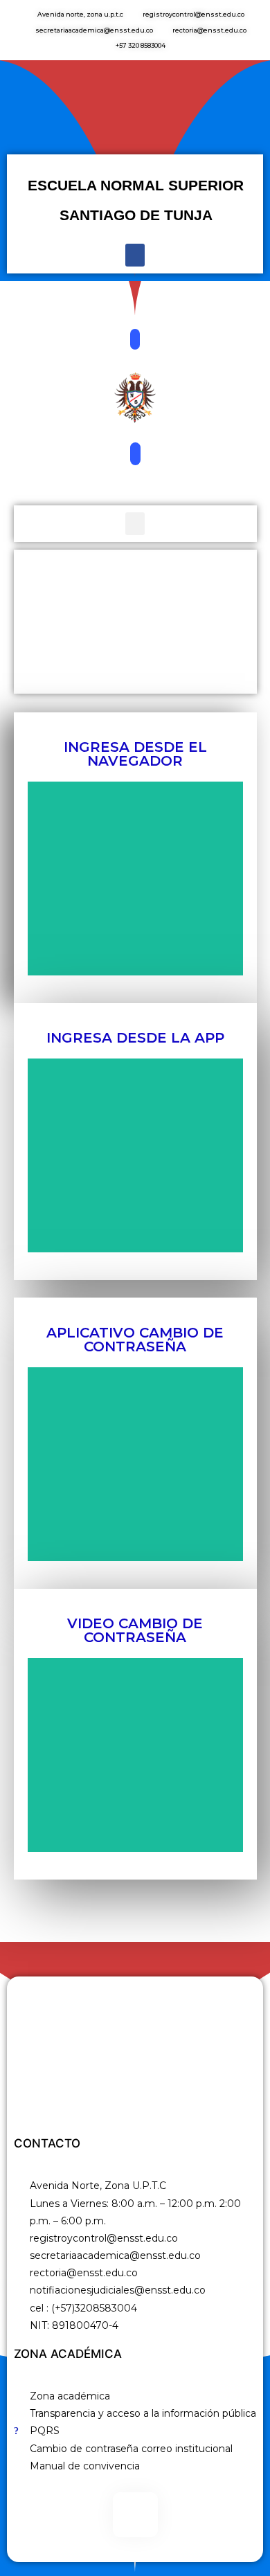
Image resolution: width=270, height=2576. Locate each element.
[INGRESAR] (135, 879)
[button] (135, 255)
